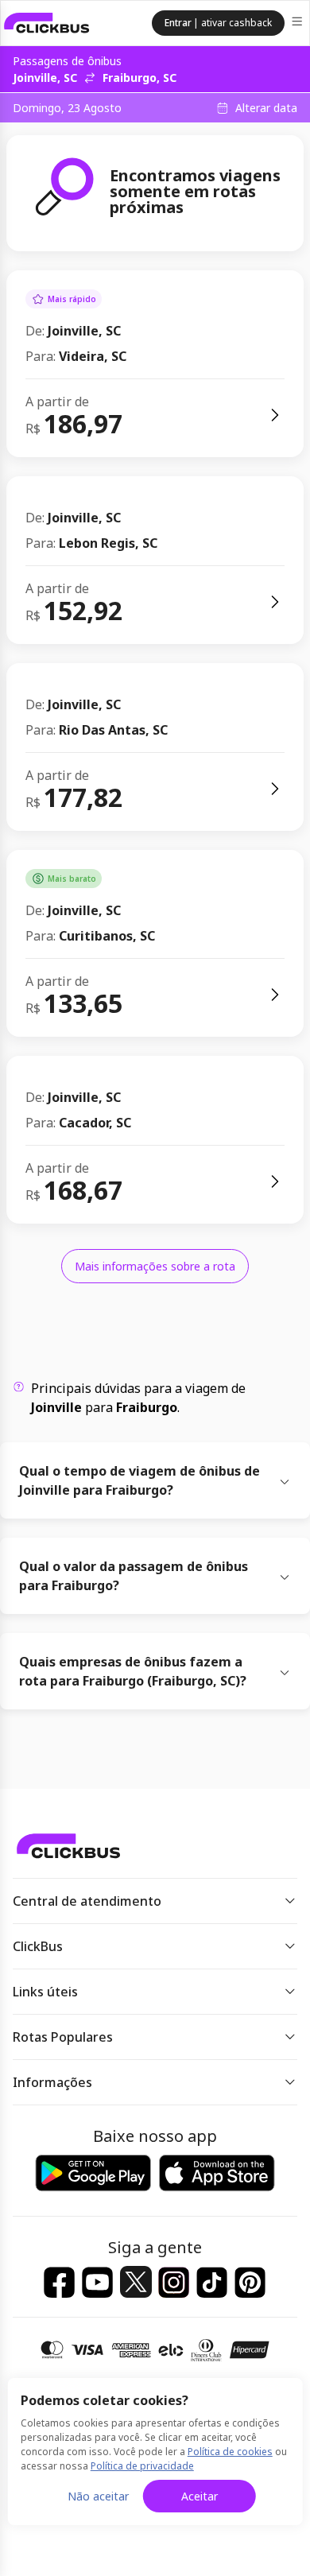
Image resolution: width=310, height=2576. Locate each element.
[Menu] (298, 23)
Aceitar (200, 2496)
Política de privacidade (142, 2466)
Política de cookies (230, 2452)
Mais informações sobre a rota (155, 1266)
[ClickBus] (47, 23)
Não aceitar (98, 2496)
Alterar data (266, 108)
